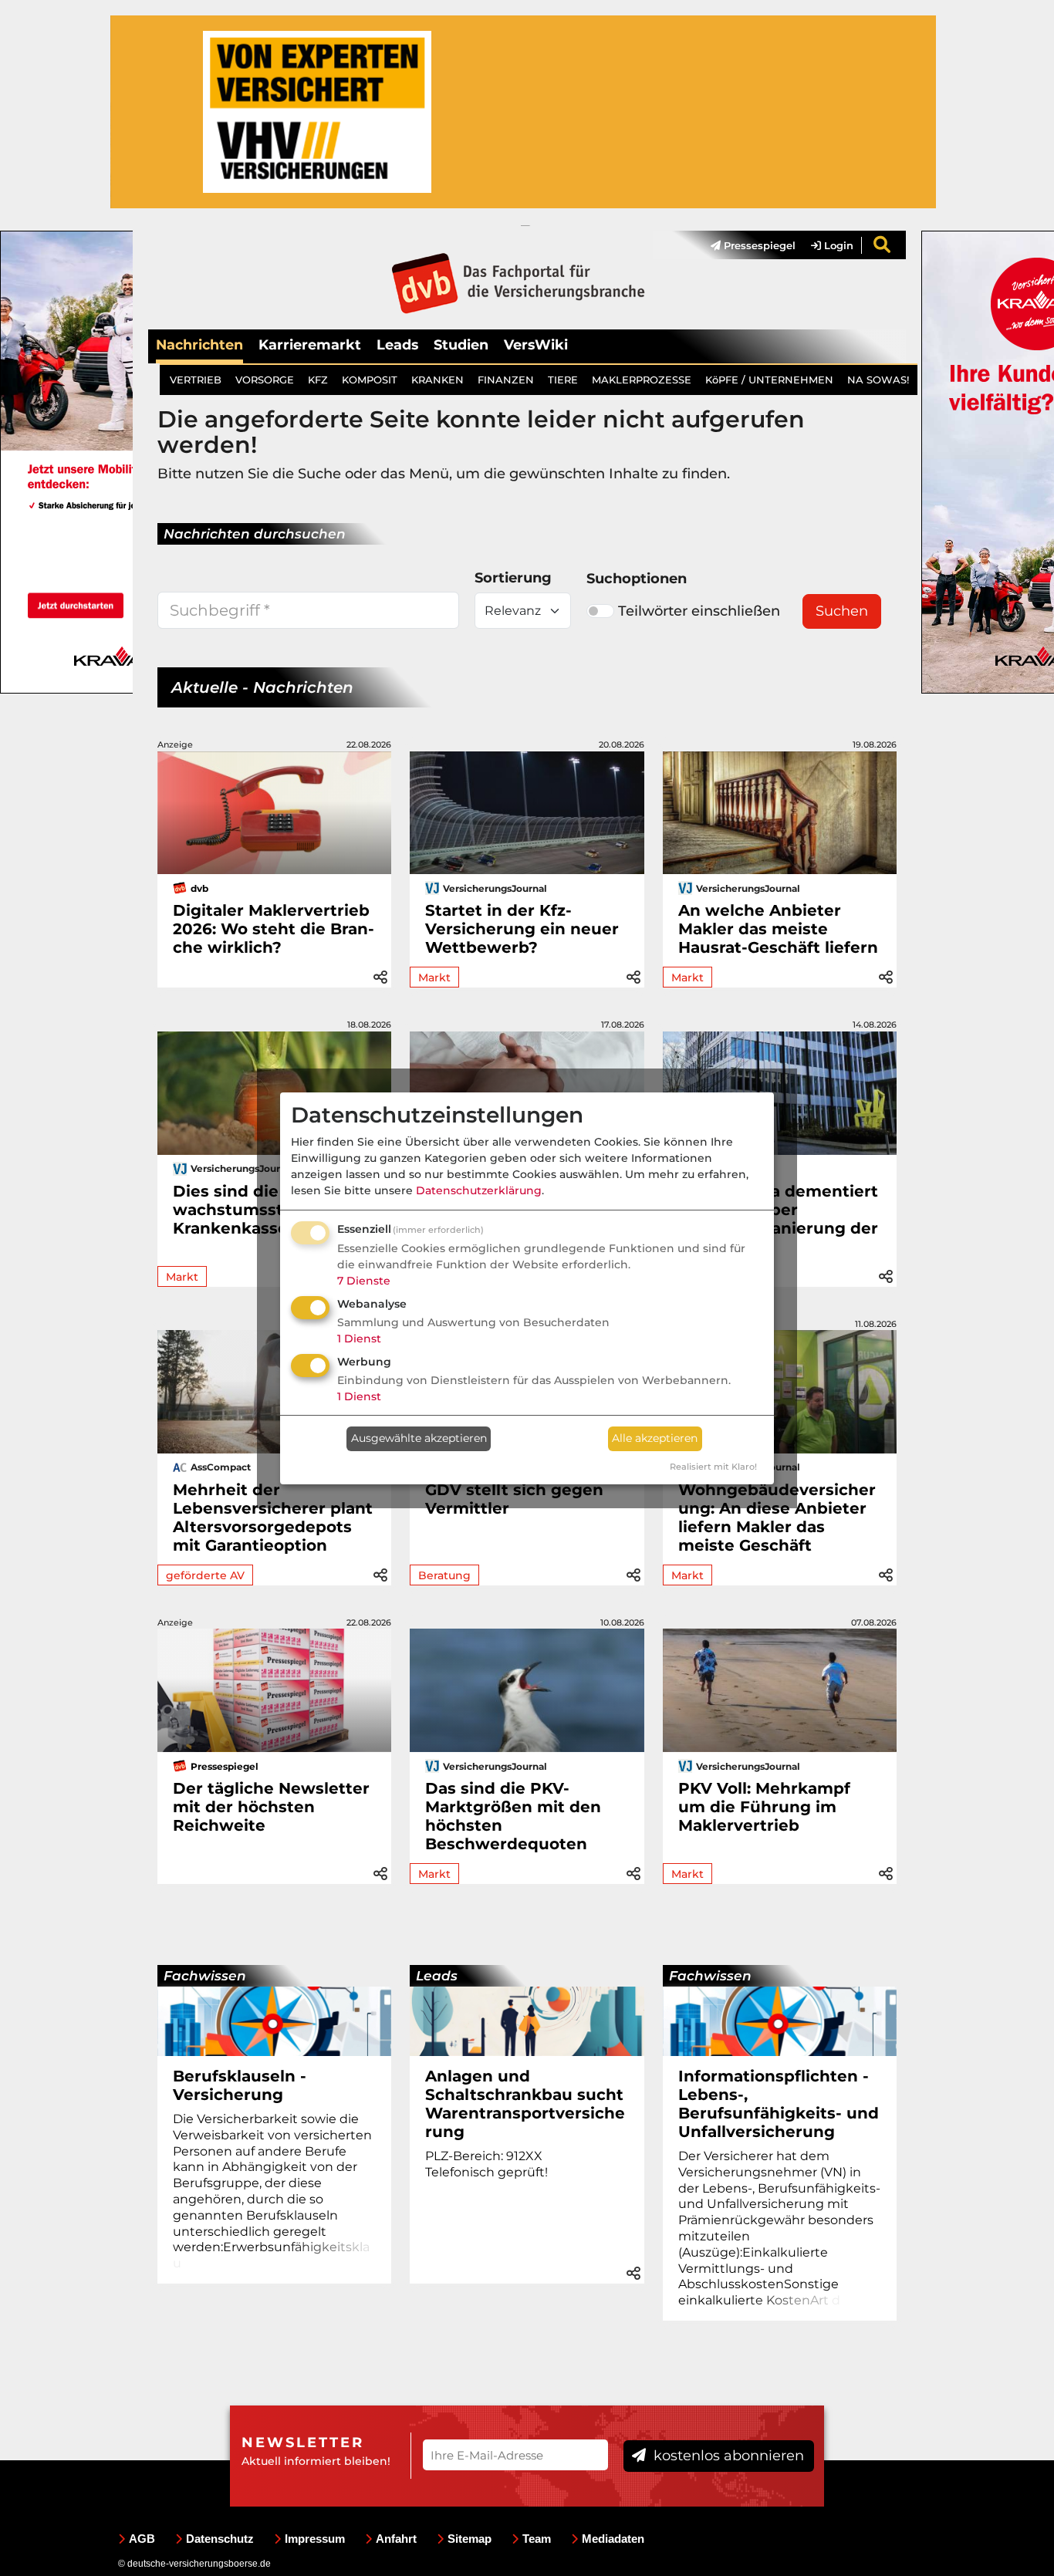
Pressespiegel (758, 245)
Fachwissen (205, 1976)
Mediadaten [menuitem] (613, 2539)
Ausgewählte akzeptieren (419, 1438)
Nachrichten (199, 344)
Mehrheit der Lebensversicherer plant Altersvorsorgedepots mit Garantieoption (273, 1518)
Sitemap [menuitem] (470, 2539)
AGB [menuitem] (142, 2539)
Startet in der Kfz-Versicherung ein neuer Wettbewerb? (522, 929)
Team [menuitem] (537, 2539)
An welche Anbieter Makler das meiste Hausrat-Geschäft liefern (778, 929)
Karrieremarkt (310, 344)
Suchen (842, 611)
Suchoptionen (637, 579)
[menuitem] (745, 245)
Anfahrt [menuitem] (396, 2539)
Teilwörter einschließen (699, 611)
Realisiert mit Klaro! (713, 1467)
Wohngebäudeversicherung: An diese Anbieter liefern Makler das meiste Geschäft (777, 1518)
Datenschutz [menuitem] (220, 2539)
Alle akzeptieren (655, 1438)
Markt (434, 977)
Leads (397, 344)
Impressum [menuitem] (315, 2539)
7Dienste (364, 1281)
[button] (380, 975)
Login (837, 245)
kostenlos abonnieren (727, 2456)
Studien (461, 344)
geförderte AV (205, 1575)
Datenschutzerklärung (479, 1190)
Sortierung (513, 578)
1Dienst (359, 1339)
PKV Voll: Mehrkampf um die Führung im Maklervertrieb (764, 1807)
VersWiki (536, 344)
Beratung (444, 1575)
